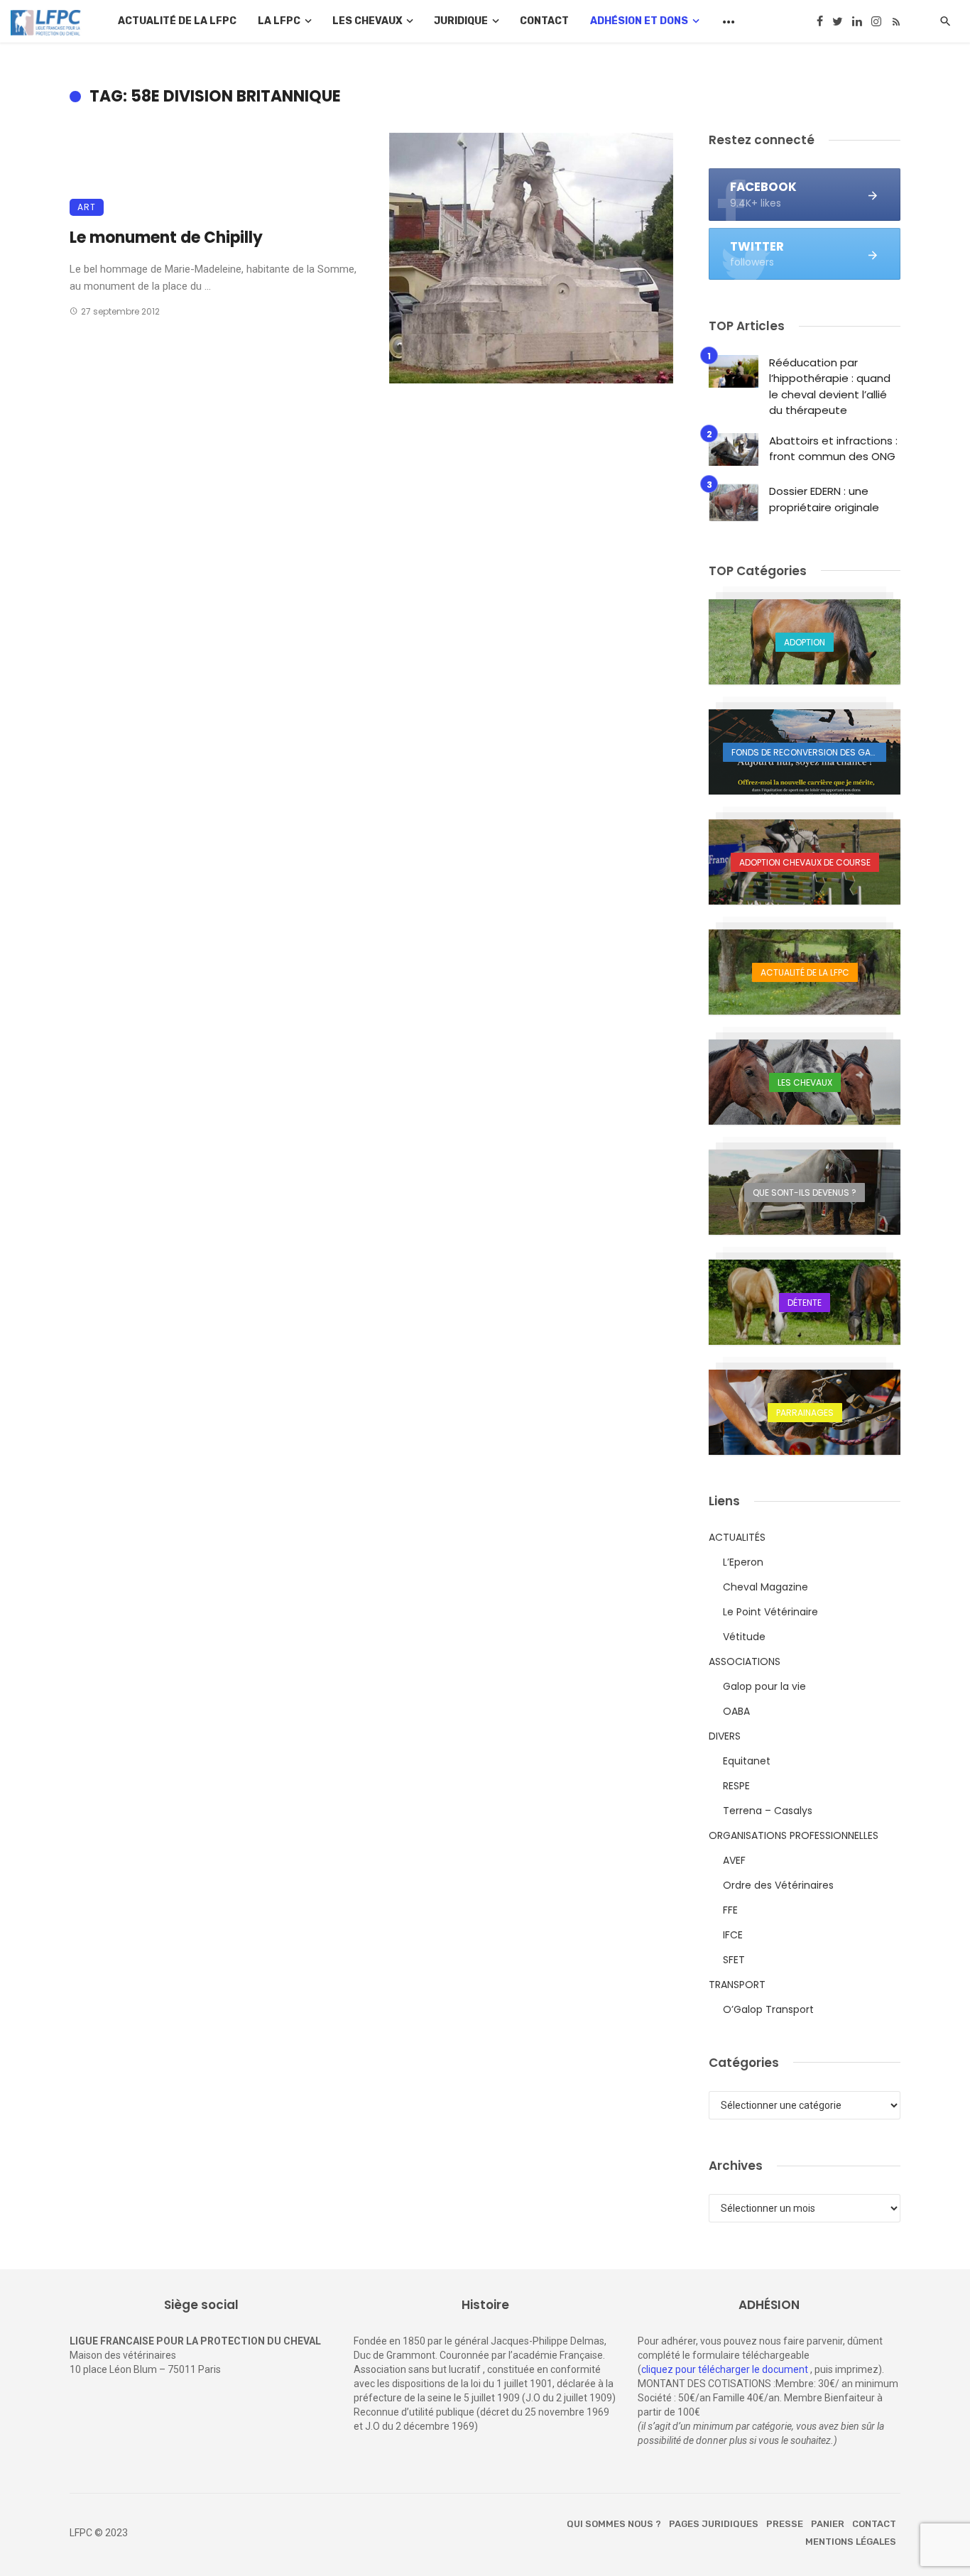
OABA (736, 1711)
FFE (730, 1910)
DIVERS (725, 1736)
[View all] (805, 642)
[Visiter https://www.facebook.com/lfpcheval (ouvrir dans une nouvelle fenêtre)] (820, 21)
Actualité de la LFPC (177, 21)
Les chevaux (367, 21)
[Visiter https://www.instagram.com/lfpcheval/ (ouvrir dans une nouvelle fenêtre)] (876, 21)
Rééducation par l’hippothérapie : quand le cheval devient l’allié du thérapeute (830, 387)
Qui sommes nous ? (614, 2524)
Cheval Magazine (765, 1587)
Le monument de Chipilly (166, 238)
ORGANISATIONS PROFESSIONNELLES (794, 1835)
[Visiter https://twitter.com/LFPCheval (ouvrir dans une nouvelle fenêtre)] (838, 21)
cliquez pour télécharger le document (725, 2369)
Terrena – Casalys (768, 1811)
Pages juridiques (714, 2524)
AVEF (734, 1860)
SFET (734, 1960)
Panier (828, 2524)
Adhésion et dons (639, 21)
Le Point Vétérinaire (770, 1612)
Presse (785, 2524)
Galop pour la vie (764, 1686)
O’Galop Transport (768, 2009)
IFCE (733, 1935)
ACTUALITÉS (737, 1537)
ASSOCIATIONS (745, 1661)
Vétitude (744, 1637)
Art (87, 207)
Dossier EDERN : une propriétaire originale (824, 499)
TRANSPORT (737, 1985)
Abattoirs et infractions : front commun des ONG (833, 449)
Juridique (461, 21)
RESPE (736, 1786)
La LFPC (279, 21)
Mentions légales (851, 2542)
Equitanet (747, 1761)
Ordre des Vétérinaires (778, 1885)
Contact (544, 21)
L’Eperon (743, 1562)
